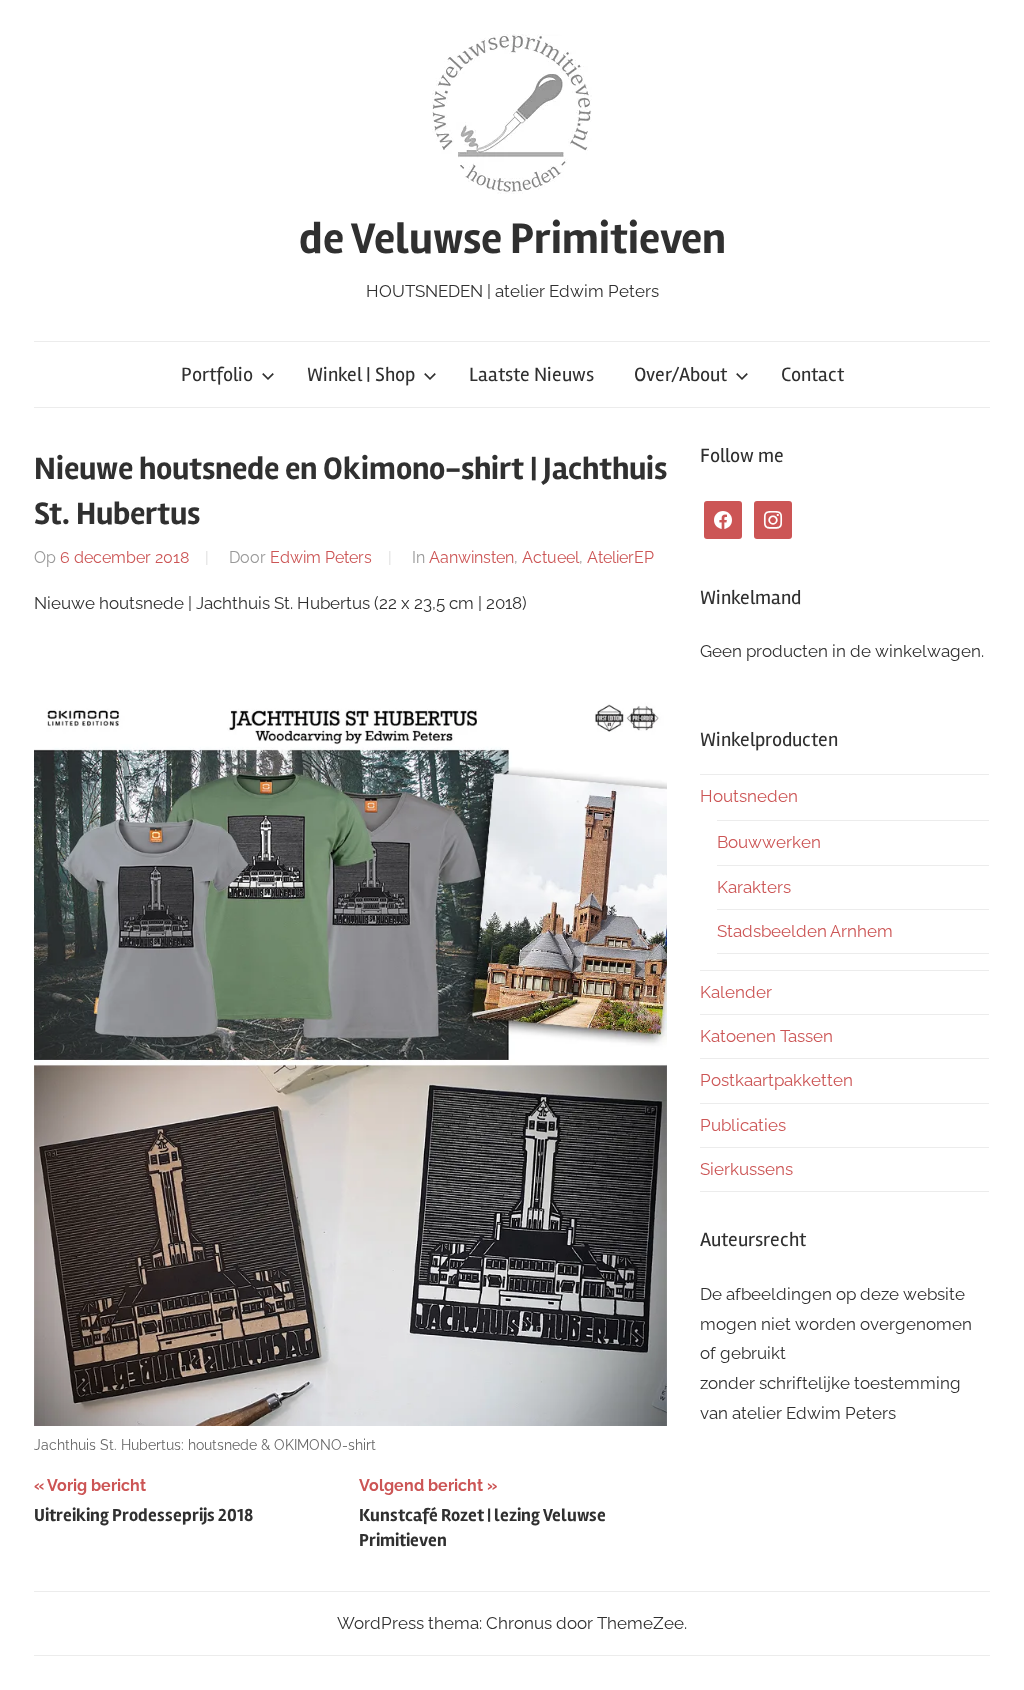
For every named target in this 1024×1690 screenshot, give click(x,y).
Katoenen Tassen (766, 1036)
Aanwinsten (471, 557)
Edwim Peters (321, 557)
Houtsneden (749, 796)
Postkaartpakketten (776, 1080)
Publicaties (743, 1125)
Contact (812, 374)
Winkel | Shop (361, 374)
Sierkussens (746, 1169)
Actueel (550, 557)
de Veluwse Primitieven (512, 239)
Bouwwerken (769, 842)
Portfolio (217, 374)
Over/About (680, 374)
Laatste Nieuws (531, 374)
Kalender (736, 992)
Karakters (754, 887)
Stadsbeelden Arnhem (805, 931)
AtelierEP (620, 557)
